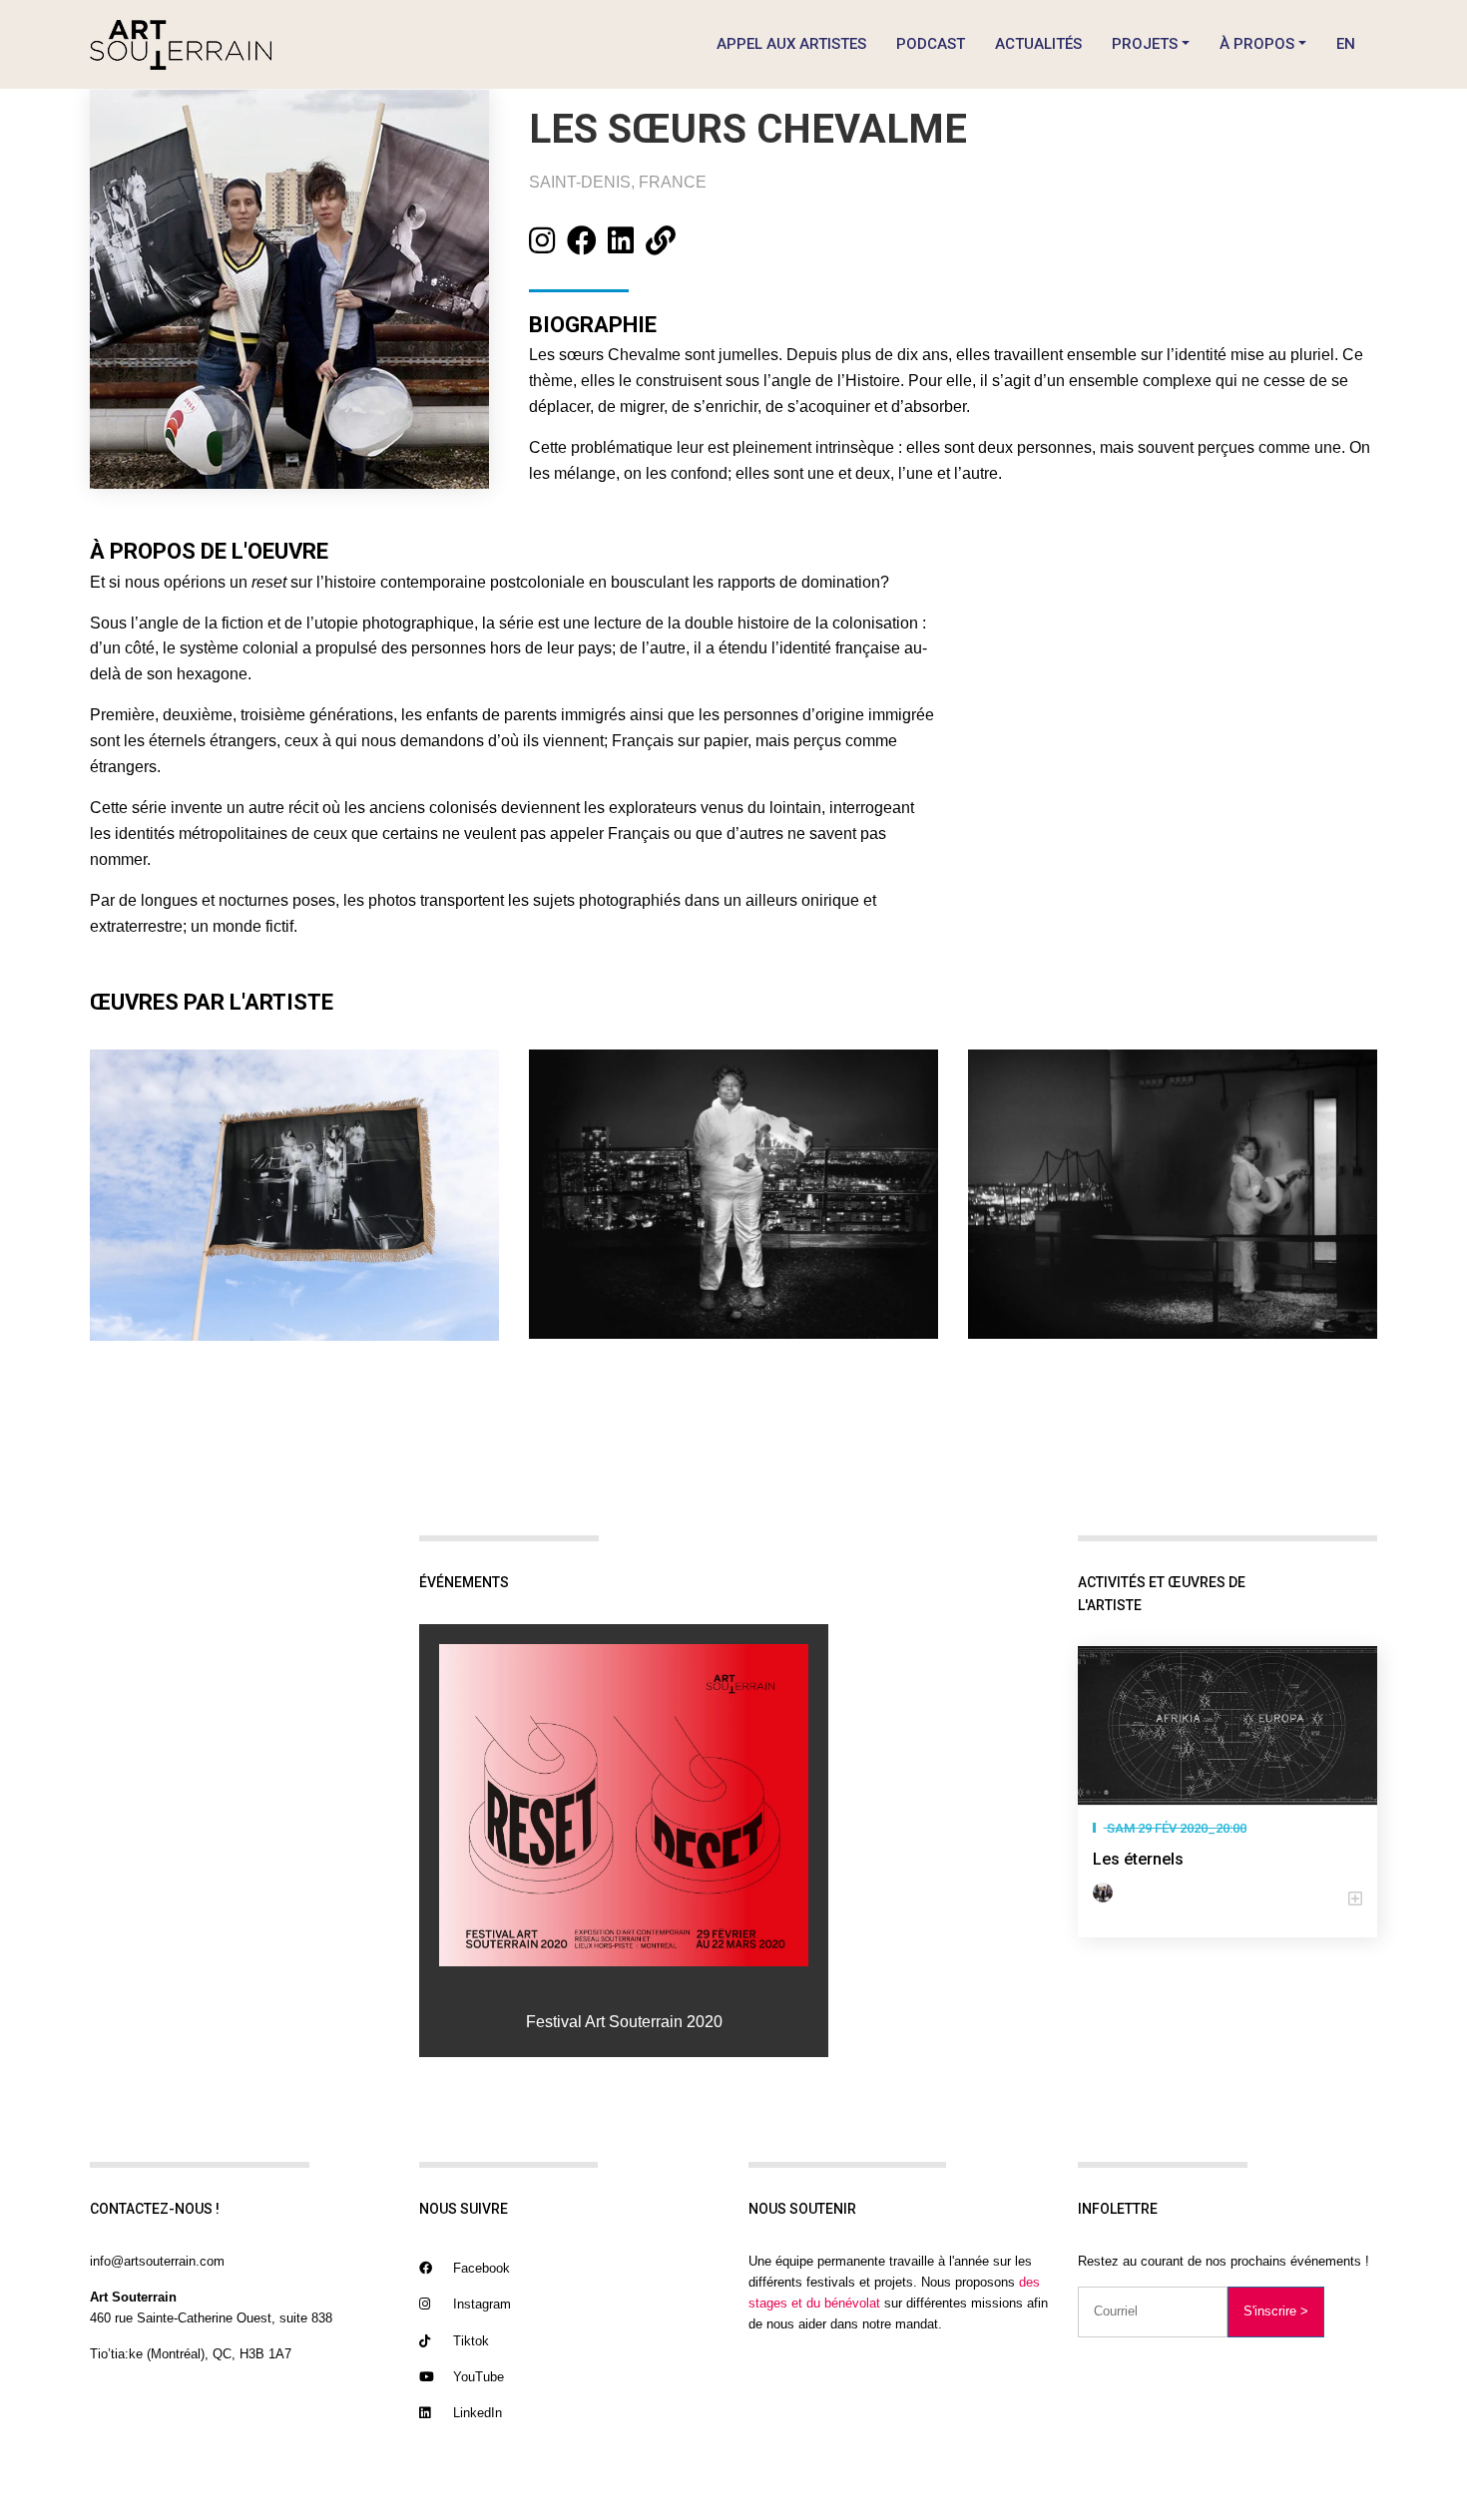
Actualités (1038, 44)
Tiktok (469, 2341)
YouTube (477, 2377)
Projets (1145, 44)
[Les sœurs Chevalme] (1107, 1892)
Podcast (931, 44)
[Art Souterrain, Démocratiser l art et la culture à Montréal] (181, 44)
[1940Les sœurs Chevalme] (624, 1806)
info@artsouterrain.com (157, 2261)
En (1346, 44)
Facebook (480, 2268)
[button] (1227, 1899)
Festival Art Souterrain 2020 (624, 2022)
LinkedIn (476, 2413)
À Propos (1257, 44)
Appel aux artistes (791, 44)
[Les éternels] (1227, 1726)
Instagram (480, 2304)
